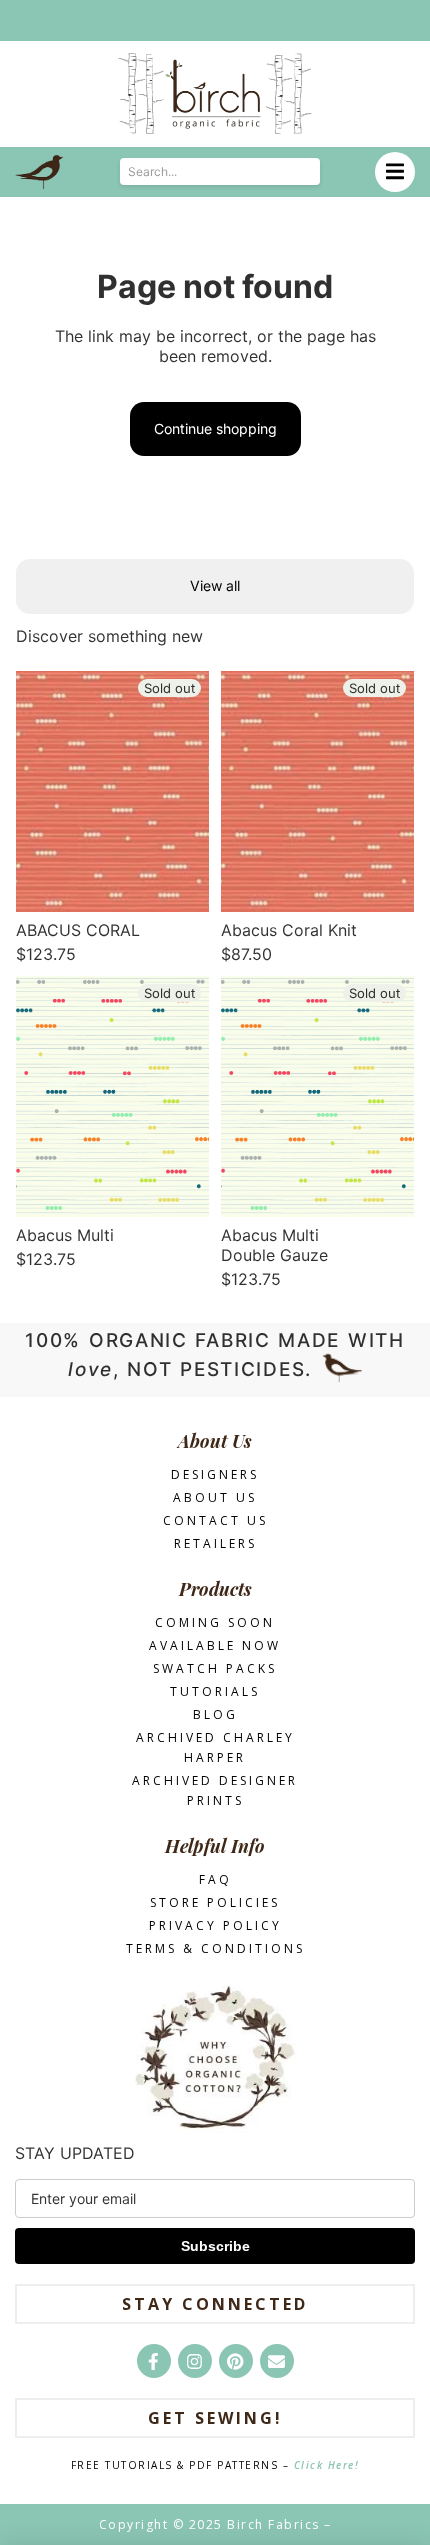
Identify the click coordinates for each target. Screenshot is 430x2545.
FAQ (215, 1879)
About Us (215, 1497)
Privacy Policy (215, 1925)
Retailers (215, 1543)
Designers (215, 1474)
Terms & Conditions (215, 1948)
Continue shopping (215, 428)
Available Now (215, 1645)
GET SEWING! (215, 2418)
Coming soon (215, 1622)
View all (215, 585)
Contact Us (215, 1520)
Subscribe (215, 2246)
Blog (215, 1714)
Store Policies (215, 1902)
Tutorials (215, 1691)
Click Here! (327, 2465)
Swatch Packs (215, 1668)
